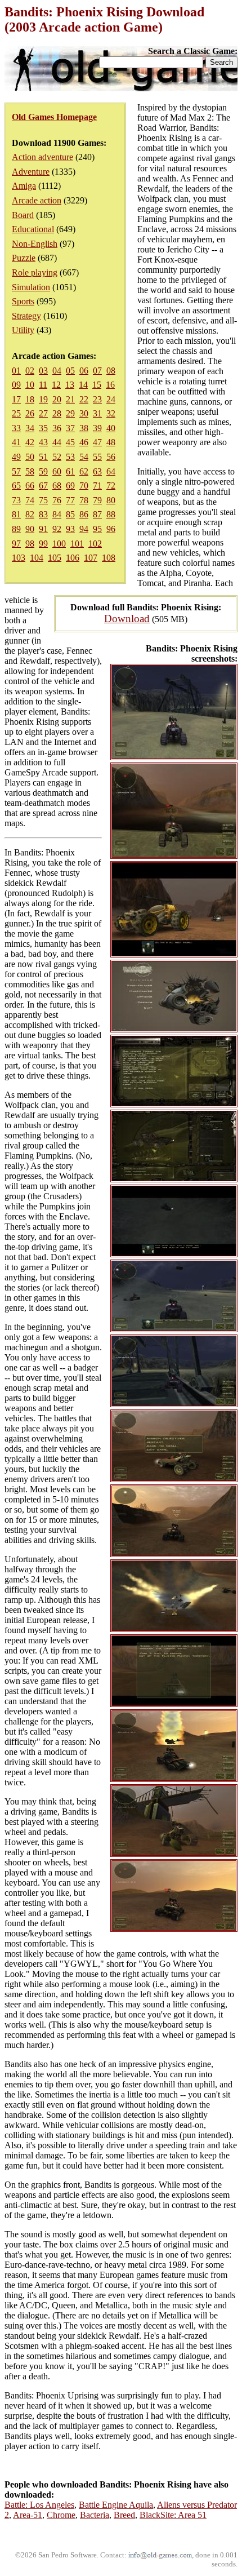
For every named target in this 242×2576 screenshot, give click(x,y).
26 (30, 413)
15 (97, 385)
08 (111, 371)
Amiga (24, 186)
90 (30, 529)
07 (97, 371)
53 (70, 457)
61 (70, 471)
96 (111, 529)
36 (57, 428)
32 (111, 413)
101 (77, 544)
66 (30, 486)
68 (57, 486)
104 (37, 558)
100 (59, 544)
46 (84, 442)
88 (111, 514)
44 (57, 442)
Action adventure (42, 157)
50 (30, 457)
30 (84, 413)
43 (43, 442)
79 (97, 500)
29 (70, 413)
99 (43, 544)
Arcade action (37, 200)
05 (70, 371)
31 (97, 413)
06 (84, 371)
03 (43, 371)
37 (70, 428)
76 (57, 500)
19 (43, 399)
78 (84, 500)
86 (84, 514)
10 (30, 385)
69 (70, 486)
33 (16, 428)
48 (111, 442)
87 (97, 514)
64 (111, 471)
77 (70, 500)
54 (84, 457)
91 (43, 529)
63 (97, 471)
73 (16, 500)
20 (57, 399)
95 (97, 529)
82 (30, 514)
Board (23, 215)
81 (16, 514)
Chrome (61, 2515)
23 (97, 399)
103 (19, 558)
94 (84, 529)
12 (56, 385)
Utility (23, 330)
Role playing (35, 272)
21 (70, 399)
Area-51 (28, 2515)
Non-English (35, 244)
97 (16, 544)
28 (57, 413)
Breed (124, 2515)
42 (30, 442)
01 (16, 371)
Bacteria (95, 2515)
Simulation (31, 287)
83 (43, 514)
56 (111, 457)
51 (43, 457)
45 (70, 442)
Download (127, 618)
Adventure (31, 172)
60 (57, 471)
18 (30, 399)
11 (43, 385)
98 (30, 544)
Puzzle (24, 258)
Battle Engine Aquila (116, 2505)
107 (91, 558)
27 (43, 413)
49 (16, 457)
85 (70, 514)
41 (16, 442)
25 (16, 413)
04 (57, 371)
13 (70, 385)
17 (16, 399)
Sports (23, 301)
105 (55, 558)
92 (57, 529)
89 (16, 529)
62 (84, 471)
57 (16, 471)
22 (84, 399)
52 (57, 457)
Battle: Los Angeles (39, 2505)
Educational (33, 229)
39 (97, 428)
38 (84, 428)
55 (97, 457)
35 (43, 428)
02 (30, 371)
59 (43, 471)
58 (30, 471)
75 (43, 500)
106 (73, 558)
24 (111, 399)
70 (84, 486)
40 (111, 428)
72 (111, 486)
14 (83, 385)
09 (16, 385)
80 (111, 500)
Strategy (26, 316)
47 (97, 442)
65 (16, 486)
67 (43, 486)
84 (57, 514)
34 (30, 428)
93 (70, 529)
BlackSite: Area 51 (173, 2515)
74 (30, 500)
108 (109, 558)
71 (97, 486)
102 (95, 544)
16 (110, 385)
